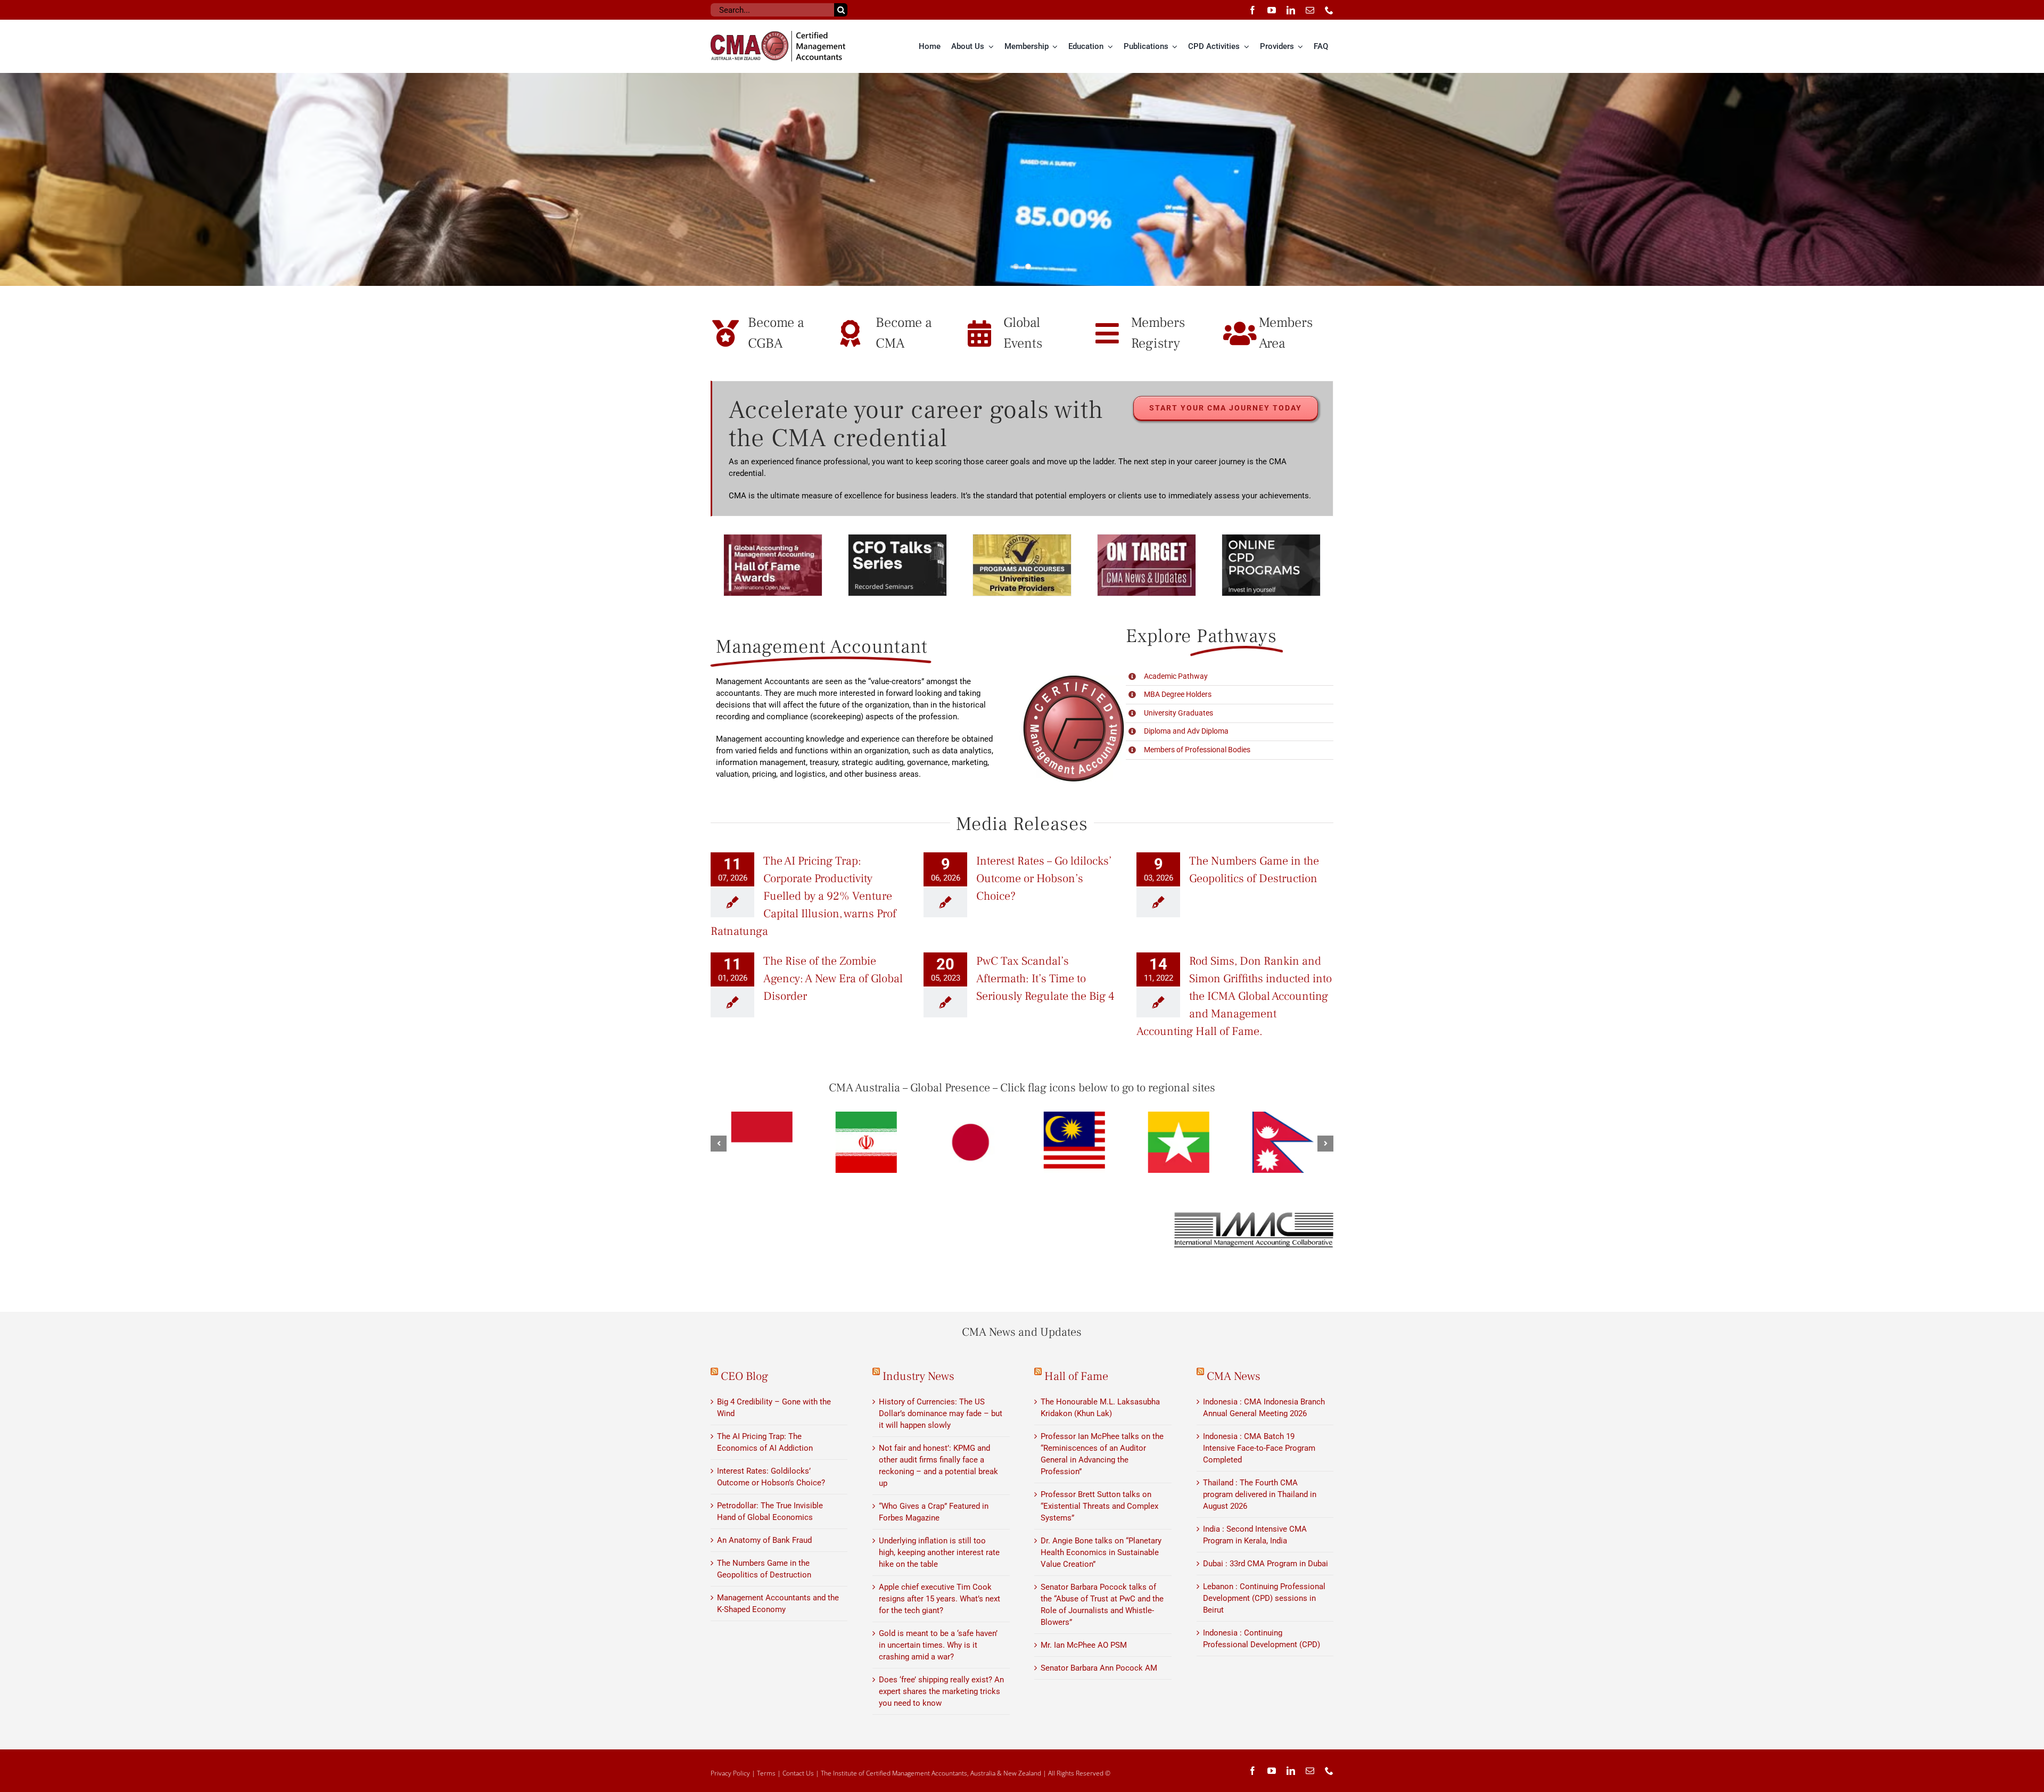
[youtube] (1272, 10)
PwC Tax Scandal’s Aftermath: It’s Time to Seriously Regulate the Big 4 (1045, 979)
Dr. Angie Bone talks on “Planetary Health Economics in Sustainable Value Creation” (1101, 1552)
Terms (766, 1773)
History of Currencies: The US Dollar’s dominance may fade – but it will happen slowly (941, 1413)
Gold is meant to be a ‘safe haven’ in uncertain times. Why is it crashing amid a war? (938, 1645)
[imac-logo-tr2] (1254, 1215)
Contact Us (798, 1773)
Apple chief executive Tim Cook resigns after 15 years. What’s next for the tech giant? (939, 1599)
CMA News (1234, 1376)
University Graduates (1178, 713)
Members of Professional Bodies (1197, 750)
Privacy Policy (730, 1773)
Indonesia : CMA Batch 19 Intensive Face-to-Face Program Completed (1259, 1448)
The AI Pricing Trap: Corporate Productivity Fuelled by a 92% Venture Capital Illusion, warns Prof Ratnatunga (803, 896)
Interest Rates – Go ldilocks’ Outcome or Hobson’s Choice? (1044, 878)
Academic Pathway (1176, 676)
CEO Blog (744, 1376)
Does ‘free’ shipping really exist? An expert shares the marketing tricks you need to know (941, 1691)
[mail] (1310, 10)
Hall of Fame (1076, 1376)
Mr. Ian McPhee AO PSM (1084, 1645)
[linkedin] (1291, 10)
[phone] (1329, 10)
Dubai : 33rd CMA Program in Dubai (1266, 1564)
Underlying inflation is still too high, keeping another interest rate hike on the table (939, 1552)
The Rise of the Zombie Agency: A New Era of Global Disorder (833, 979)
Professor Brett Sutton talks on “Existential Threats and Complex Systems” (1099, 1506)
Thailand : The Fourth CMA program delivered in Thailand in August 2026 (1260, 1494)
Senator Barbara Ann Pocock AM (1099, 1668)
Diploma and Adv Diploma (1186, 731)
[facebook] (1252, 10)
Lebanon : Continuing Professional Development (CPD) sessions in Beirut (1264, 1598)
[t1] (1022, 179)
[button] (719, 1144)
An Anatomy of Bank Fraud (764, 1540)
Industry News (918, 1376)
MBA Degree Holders (1178, 694)
